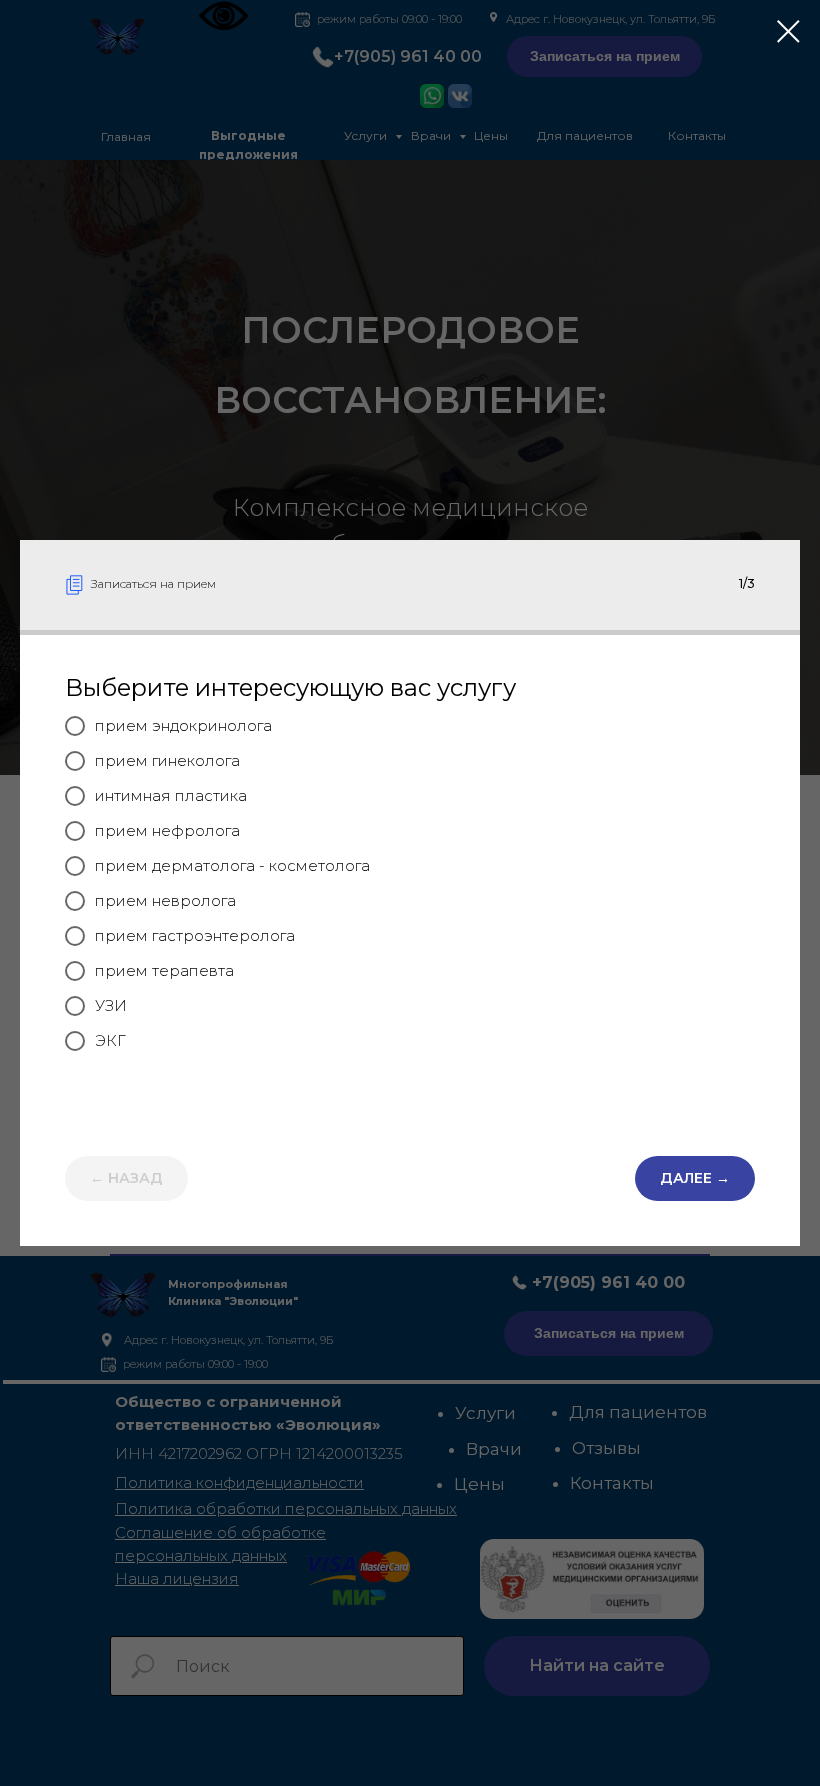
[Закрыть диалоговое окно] (788, 31)
